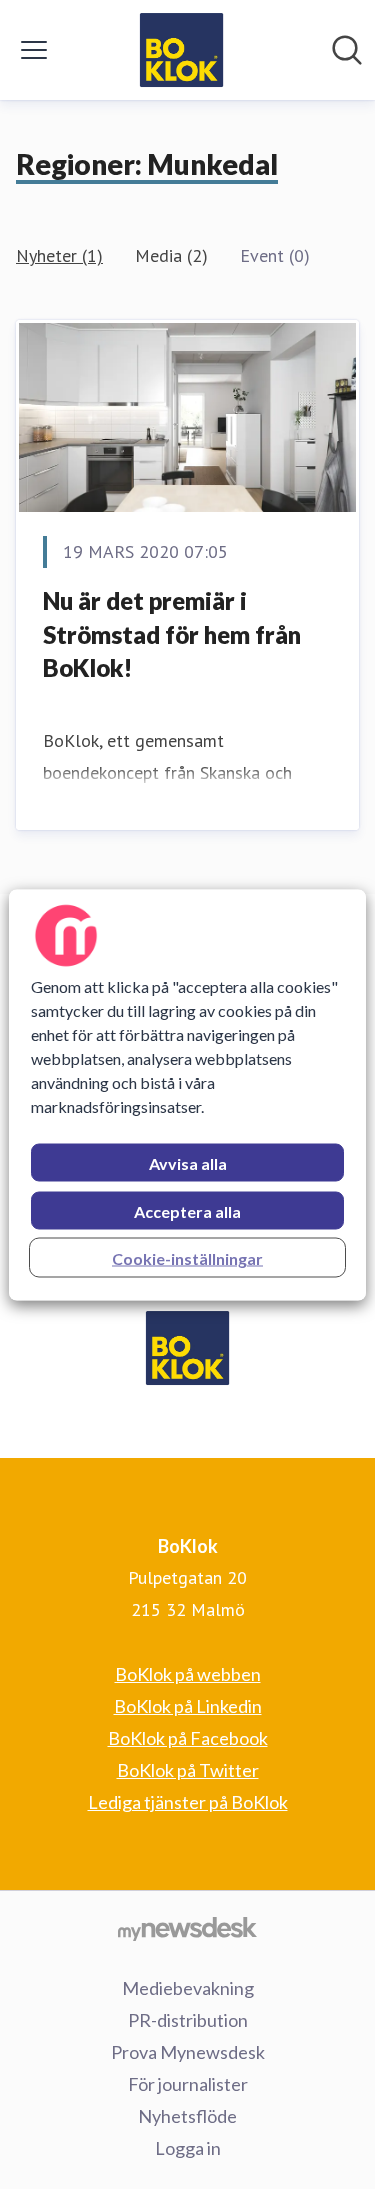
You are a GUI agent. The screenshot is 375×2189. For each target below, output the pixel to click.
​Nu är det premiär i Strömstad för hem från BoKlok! (172, 634)
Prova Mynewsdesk (188, 2052)
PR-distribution (188, 2020)
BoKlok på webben (188, 1674)
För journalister (188, 2084)
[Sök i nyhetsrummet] (347, 50)
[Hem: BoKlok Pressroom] (181, 50)
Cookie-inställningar (187, 1257)
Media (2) (171, 255)
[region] (187, 1094)
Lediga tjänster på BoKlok (188, 1802)
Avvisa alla (188, 1162)
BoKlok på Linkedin (188, 1706)
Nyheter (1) (59, 255)
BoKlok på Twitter (188, 1770)
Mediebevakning (188, 1988)
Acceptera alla (187, 1210)
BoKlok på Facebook (188, 1738)
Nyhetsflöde (187, 2116)
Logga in (188, 2148)
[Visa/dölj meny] (34, 50)
